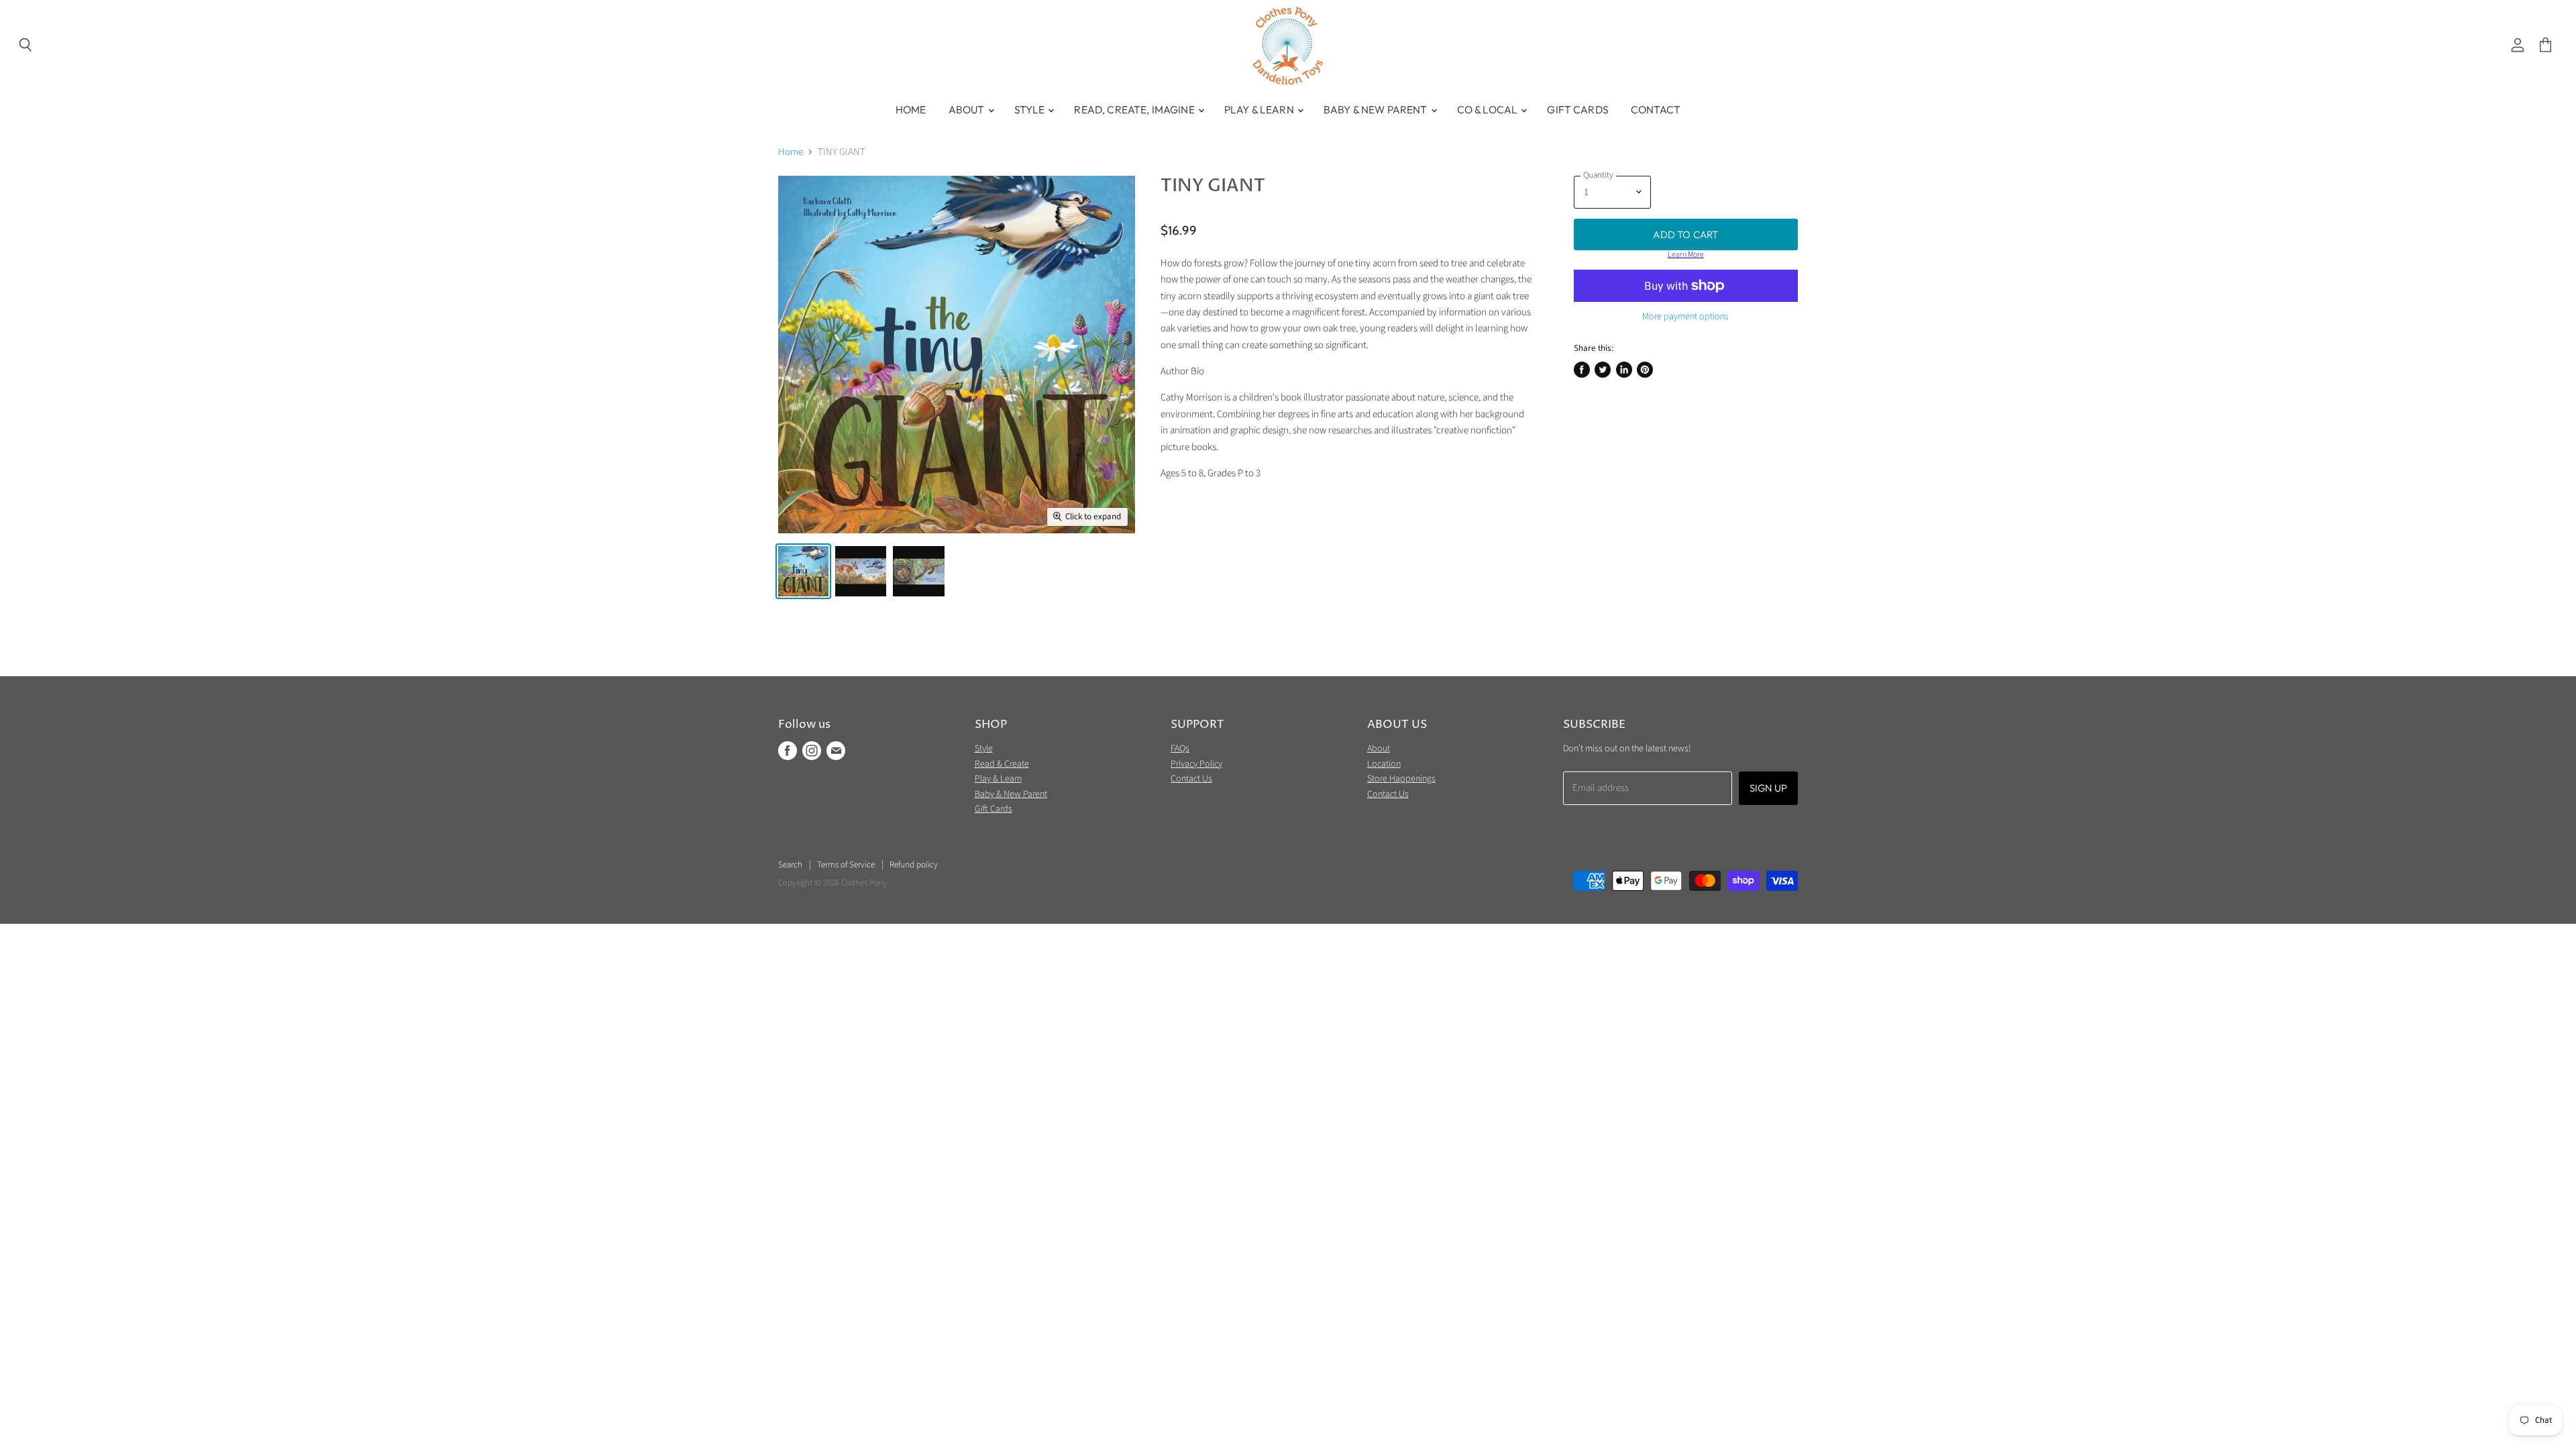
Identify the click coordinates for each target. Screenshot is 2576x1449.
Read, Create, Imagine (1135, 109)
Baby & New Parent (1377, 109)
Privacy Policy (1196, 764)
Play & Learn (1260, 109)
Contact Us (1191, 779)
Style (1031, 109)
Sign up (1768, 788)
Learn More (1686, 255)
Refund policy (914, 865)
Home (911, 109)
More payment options (1685, 317)
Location (1384, 764)
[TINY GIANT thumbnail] (803, 571)
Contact (1656, 109)
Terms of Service (846, 865)
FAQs (1180, 749)
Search (790, 865)
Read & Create (1002, 764)
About (968, 109)
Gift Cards (1578, 109)
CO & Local (1489, 109)
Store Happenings (1401, 779)
